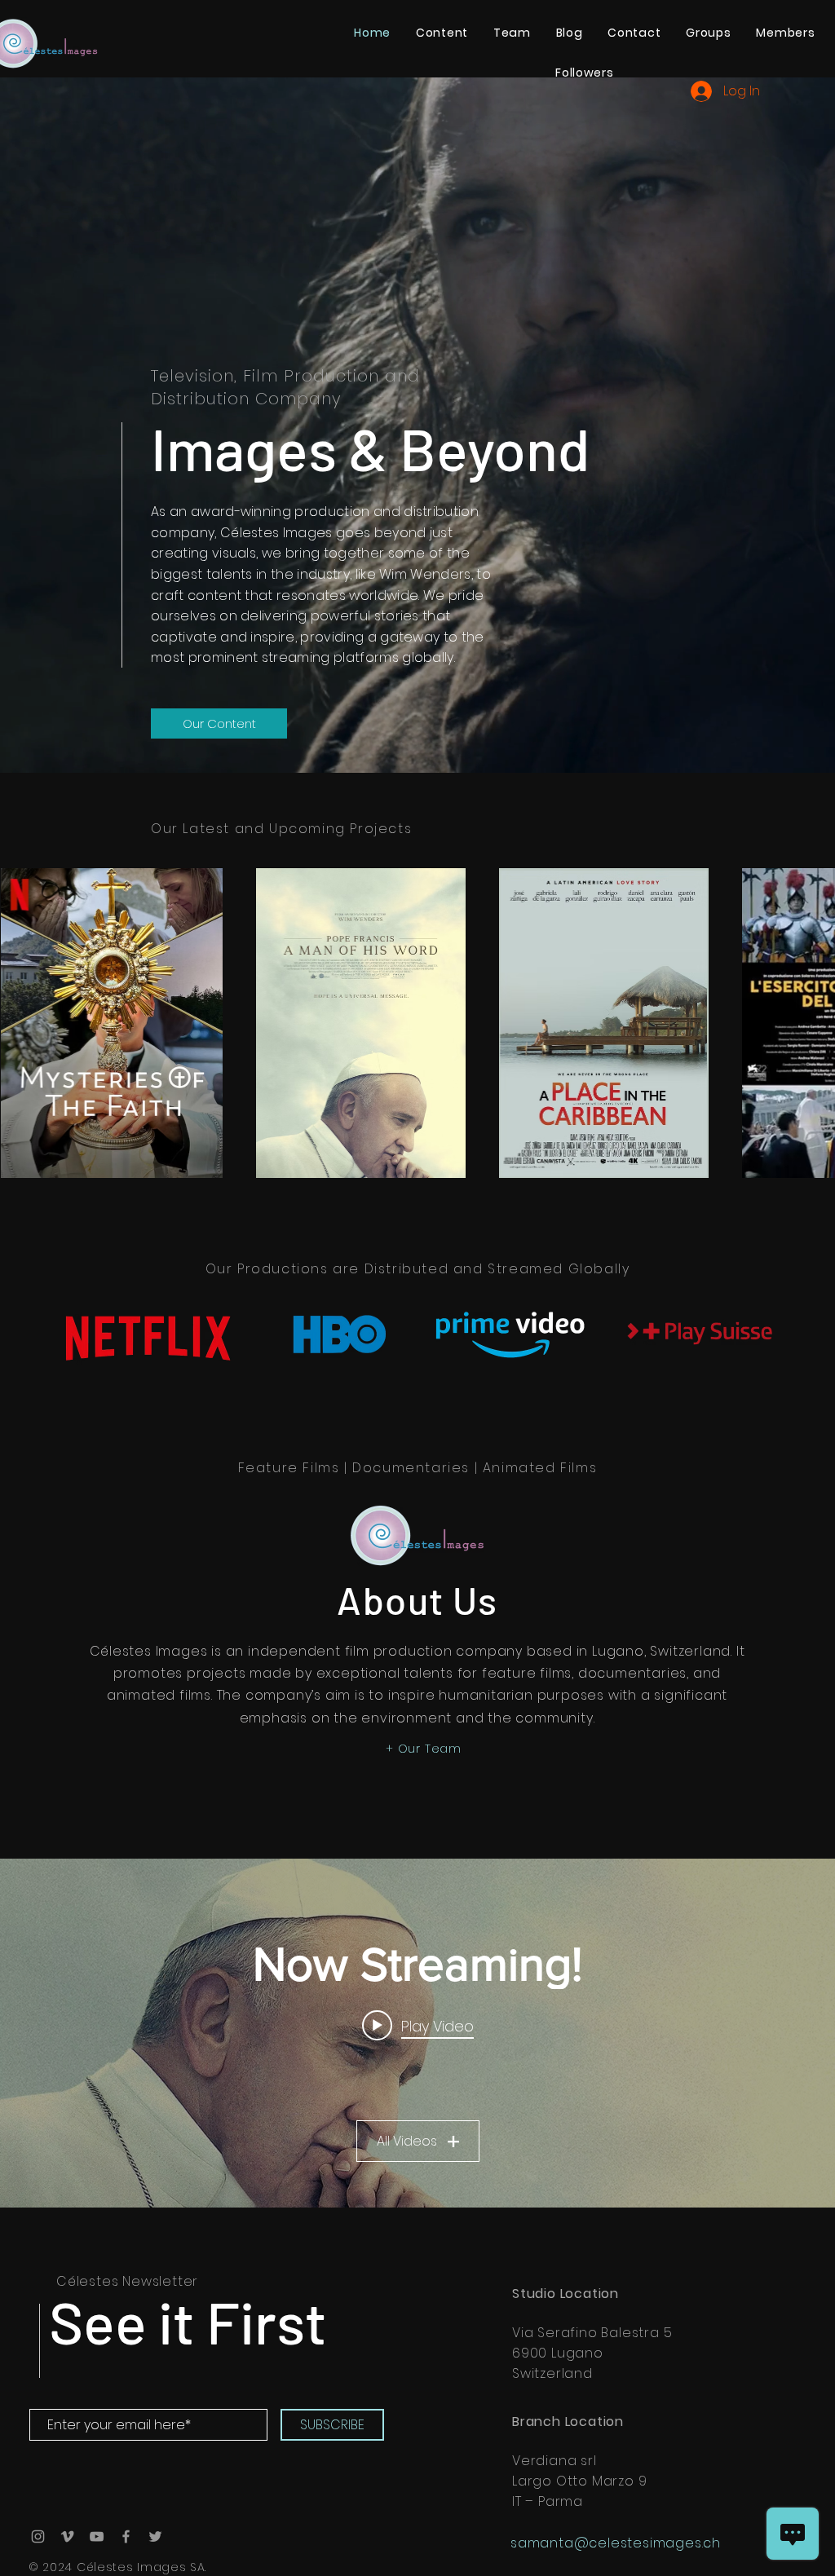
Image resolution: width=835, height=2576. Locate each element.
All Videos (407, 2141)
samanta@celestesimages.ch (616, 2543)
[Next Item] (807, 1023)
